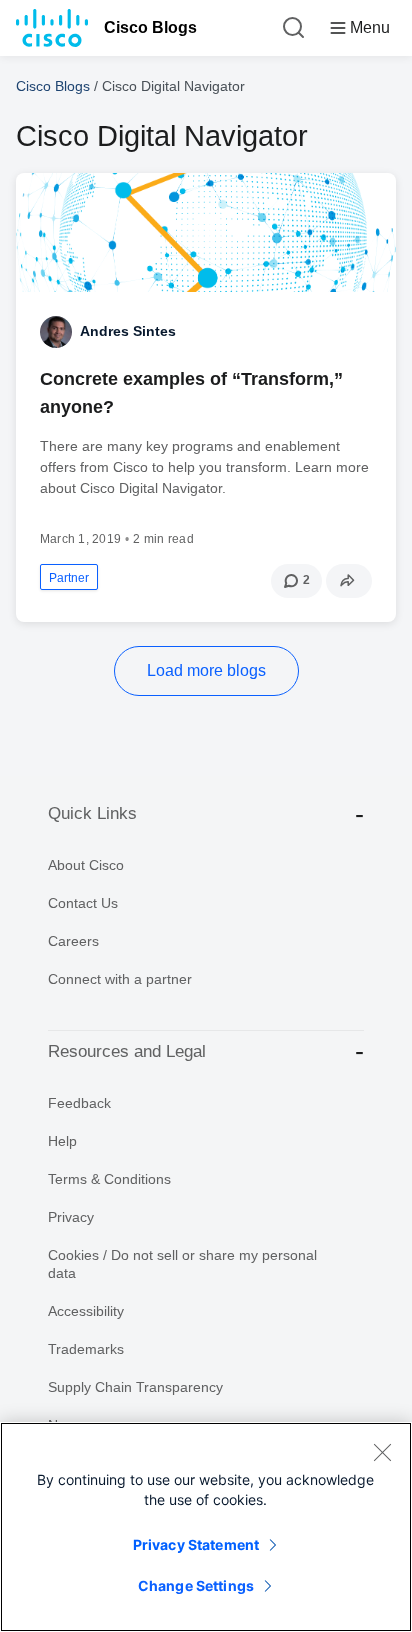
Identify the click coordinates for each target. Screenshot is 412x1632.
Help (62, 1141)
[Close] (382, 1452)
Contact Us (83, 903)
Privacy (71, 1217)
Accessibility (86, 1311)
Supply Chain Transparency (135, 1387)
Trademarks (86, 1349)
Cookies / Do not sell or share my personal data (182, 1264)
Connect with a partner (120, 979)
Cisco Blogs (150, 27)
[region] (206, 1527)
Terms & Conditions (109, 1179)
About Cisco (86, 865)
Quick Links (92, 813)
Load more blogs (206, 670)
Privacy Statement (196, 1544)
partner (69, 578)
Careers (73, 941)
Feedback (79, 1103)
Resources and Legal (127, 1051)
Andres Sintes (128, 331)
